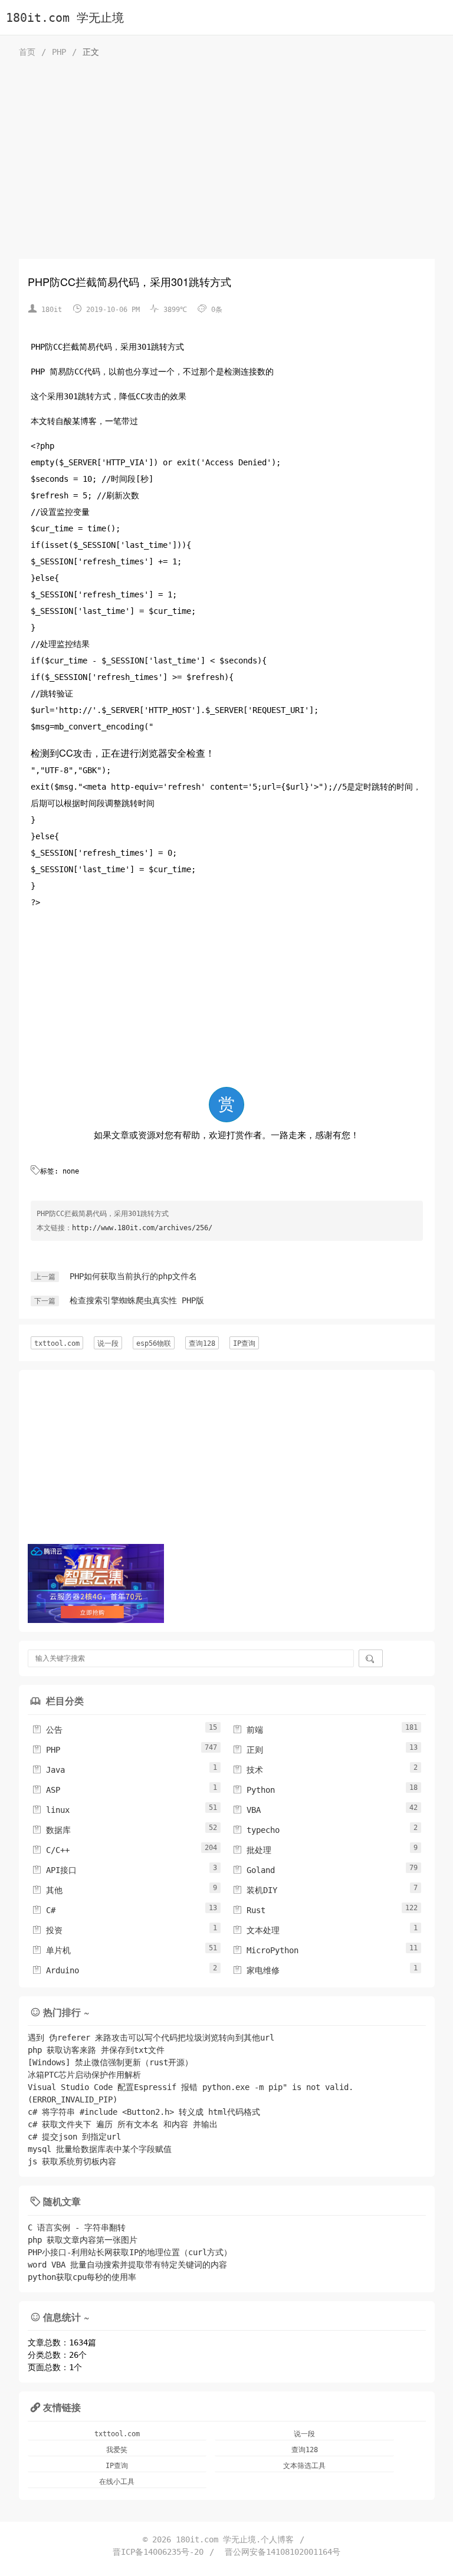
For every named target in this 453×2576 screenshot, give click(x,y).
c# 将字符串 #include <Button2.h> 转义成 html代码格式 (144, 2112)
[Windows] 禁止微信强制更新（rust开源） (110, 2062)
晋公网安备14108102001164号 (283, 2552)
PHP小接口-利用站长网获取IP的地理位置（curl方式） (130, 2252)
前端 (248, 1730)
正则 (248, 1750)
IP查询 (244, 1343)
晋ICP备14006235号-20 (158, 2552)
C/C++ (51, 1850)
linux (51, 1810)
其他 (47, 1890)
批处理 (252, 1850)
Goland (254, 1870)
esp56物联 (154, 1343)
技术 (248, 1770)
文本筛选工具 (304, 2466)
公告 (47, 1730)
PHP (59, 52)
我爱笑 (117, 2450)
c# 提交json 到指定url (74, 2137)
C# (44, 1910)
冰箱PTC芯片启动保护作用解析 (84, 2075)
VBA (247, 1810)
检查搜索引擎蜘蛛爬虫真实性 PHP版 (137, 1300)
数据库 (51, 1830)
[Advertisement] (227, 162)
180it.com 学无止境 (65, 18)
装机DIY (255, 1890)
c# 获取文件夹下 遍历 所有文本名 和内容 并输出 (123, 2124)
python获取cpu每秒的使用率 (82, 2277)
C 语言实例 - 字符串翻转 (77, 2227)
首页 (27, 52)
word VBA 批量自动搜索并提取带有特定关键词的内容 (127, 2265)
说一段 (108, 1343)
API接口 (54, 1870)
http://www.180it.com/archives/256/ (142, 1228)
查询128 (202, 1343)
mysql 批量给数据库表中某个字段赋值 (100, 2149)
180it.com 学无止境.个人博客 (235, 2539)
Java (48, 1770)
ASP (46, 1790)
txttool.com (57, 1343)
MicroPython (265, 1950)
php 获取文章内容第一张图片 (83, 2240)
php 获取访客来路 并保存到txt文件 (96, 2050)
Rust (249, 1910)
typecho (256, 1830)
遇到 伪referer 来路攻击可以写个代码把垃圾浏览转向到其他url (151, 2038)
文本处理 (256, 1930)
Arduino (55, 1970)
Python (254, 1790)
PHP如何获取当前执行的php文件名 (133, 1276)
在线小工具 (117, 2482)
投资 (47, 1930)
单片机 (51, 1950)
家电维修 (256, 1970)
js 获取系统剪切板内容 (72, 2161)
